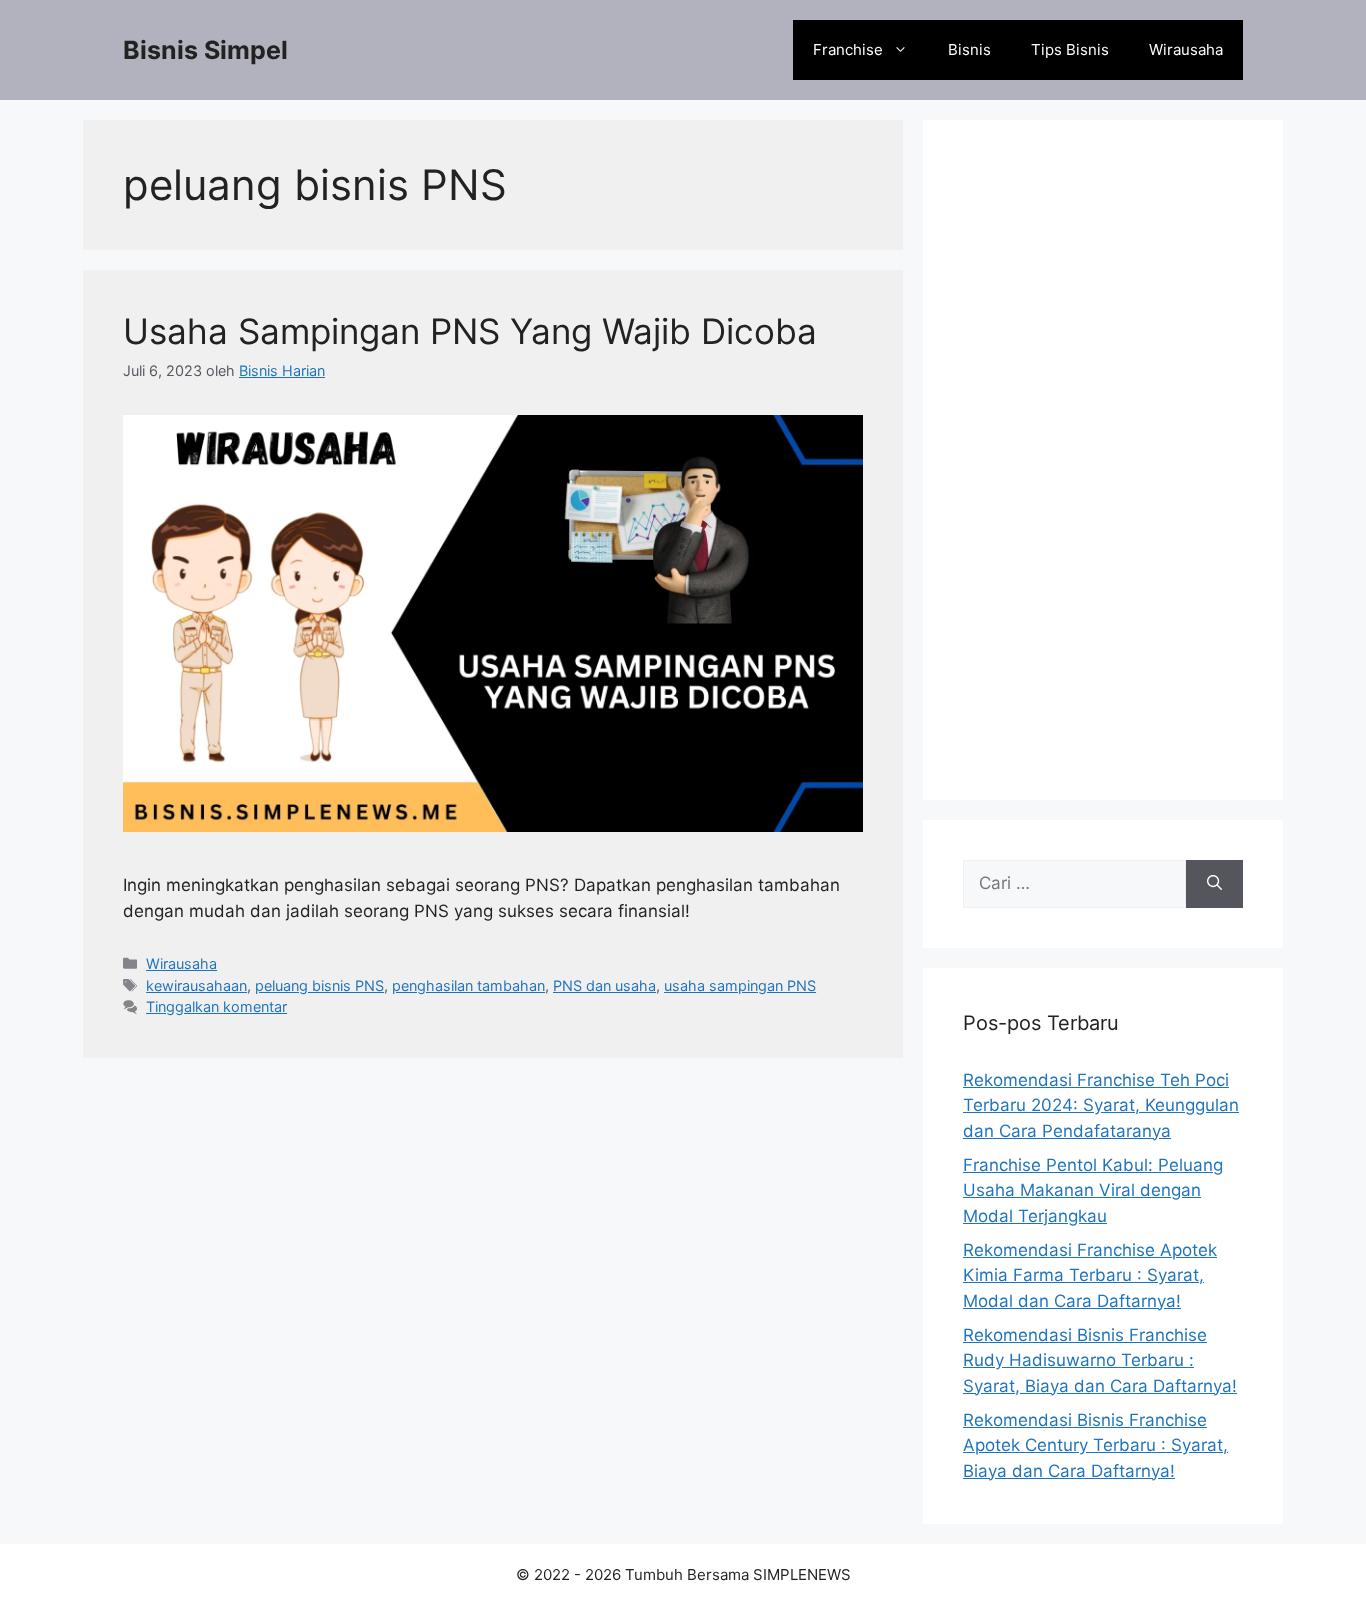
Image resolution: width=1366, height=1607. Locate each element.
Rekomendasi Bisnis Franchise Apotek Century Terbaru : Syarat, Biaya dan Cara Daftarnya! (1095, 1445)
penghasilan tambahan (468, 985)
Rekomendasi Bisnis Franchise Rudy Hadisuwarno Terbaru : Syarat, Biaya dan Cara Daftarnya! (1100, 1360)
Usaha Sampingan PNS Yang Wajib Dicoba (470, 331)
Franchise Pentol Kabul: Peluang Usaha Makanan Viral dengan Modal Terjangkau (1093, 1190)
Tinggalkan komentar (216, 1006)
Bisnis (969, 49)
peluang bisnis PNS (319, 985)
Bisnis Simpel (205, 50)
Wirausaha (1186, 49)
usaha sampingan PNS (740, 985)
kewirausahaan (196, 985)
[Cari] (1214, 884)
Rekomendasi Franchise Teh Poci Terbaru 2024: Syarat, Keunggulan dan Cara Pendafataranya (1101, 1105)
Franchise (848, 49)
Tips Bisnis (1070, 49)
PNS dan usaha (604, 985)
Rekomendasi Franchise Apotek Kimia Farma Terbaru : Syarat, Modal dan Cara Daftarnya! (1090, 1275)
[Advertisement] (1103, 460)
